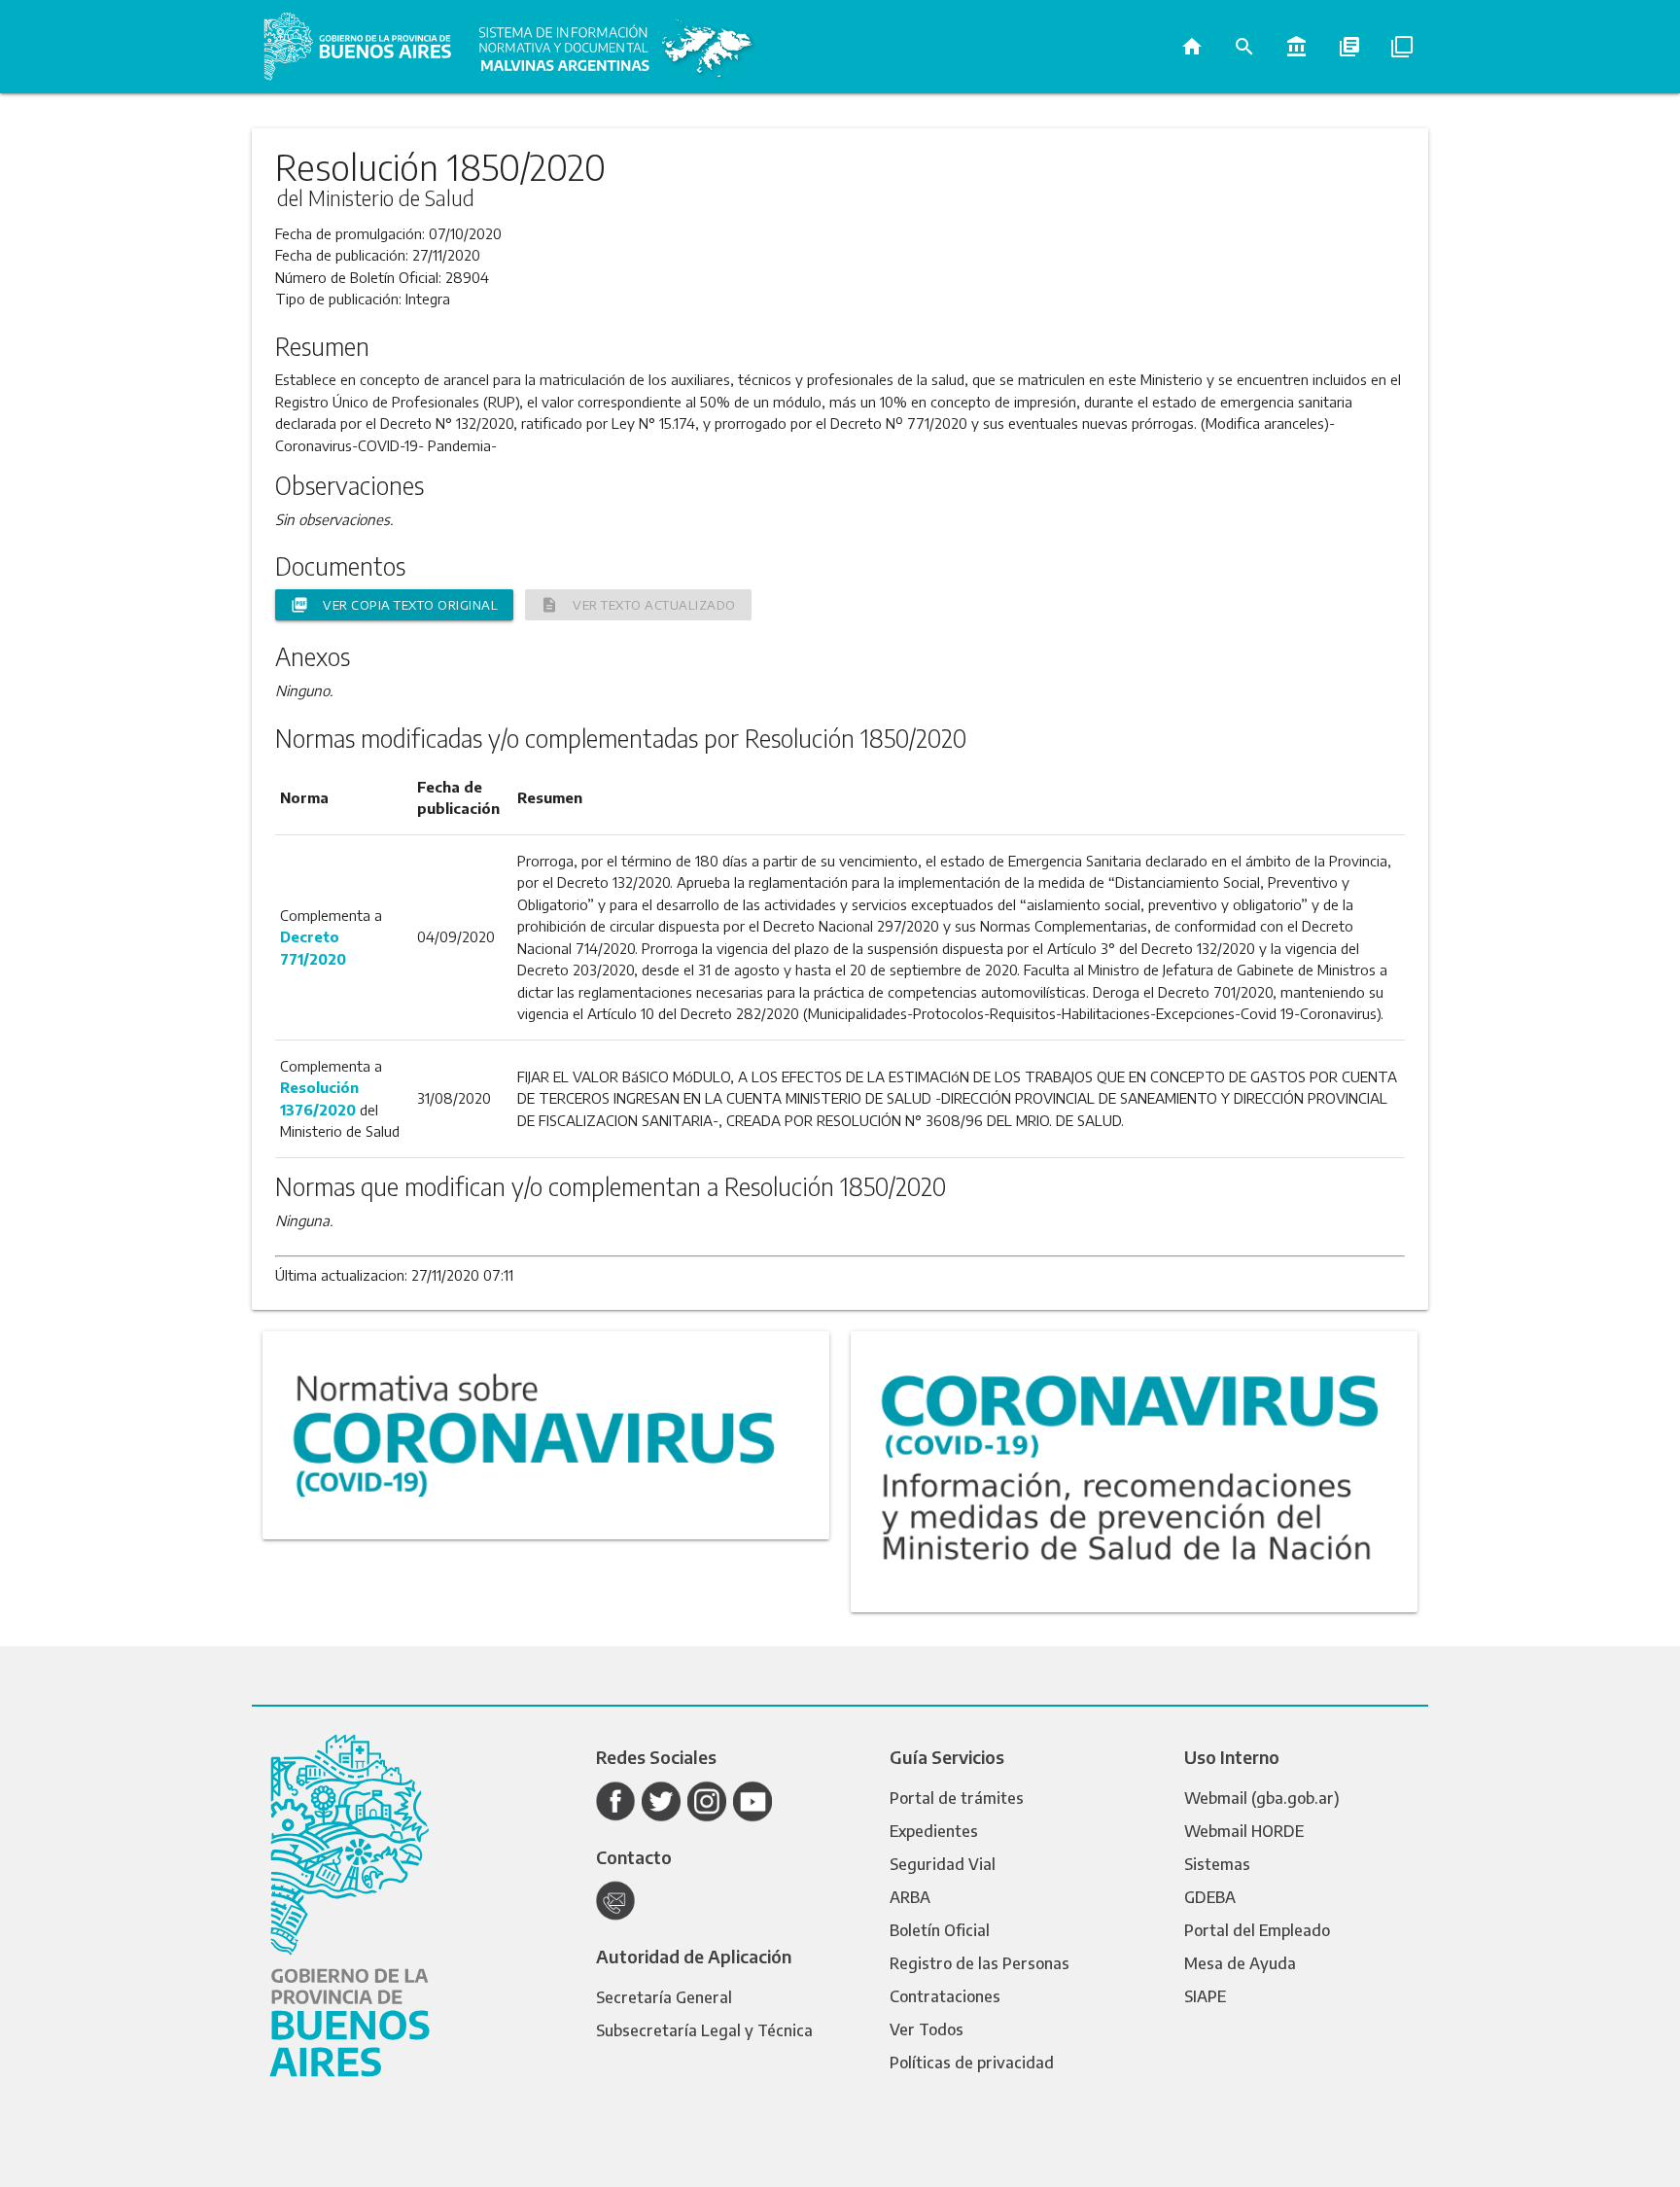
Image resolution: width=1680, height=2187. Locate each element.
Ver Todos (927, 2029)
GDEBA (1210, 1897)
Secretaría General (664, 1997)
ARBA (910, 1897)
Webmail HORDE (1244, 1831)
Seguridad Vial (943, 1864)
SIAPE (1205, 1996)
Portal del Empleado (1257, 1930)
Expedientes (934, 1831)
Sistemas (1217, 1864)
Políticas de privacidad (972, 2063)
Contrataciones (945, 1996)
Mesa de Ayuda (1240, 1963)
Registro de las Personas (980, 1963)
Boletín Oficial (940, 1930)
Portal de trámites (957, 1798)
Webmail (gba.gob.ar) (1262, 1798)
